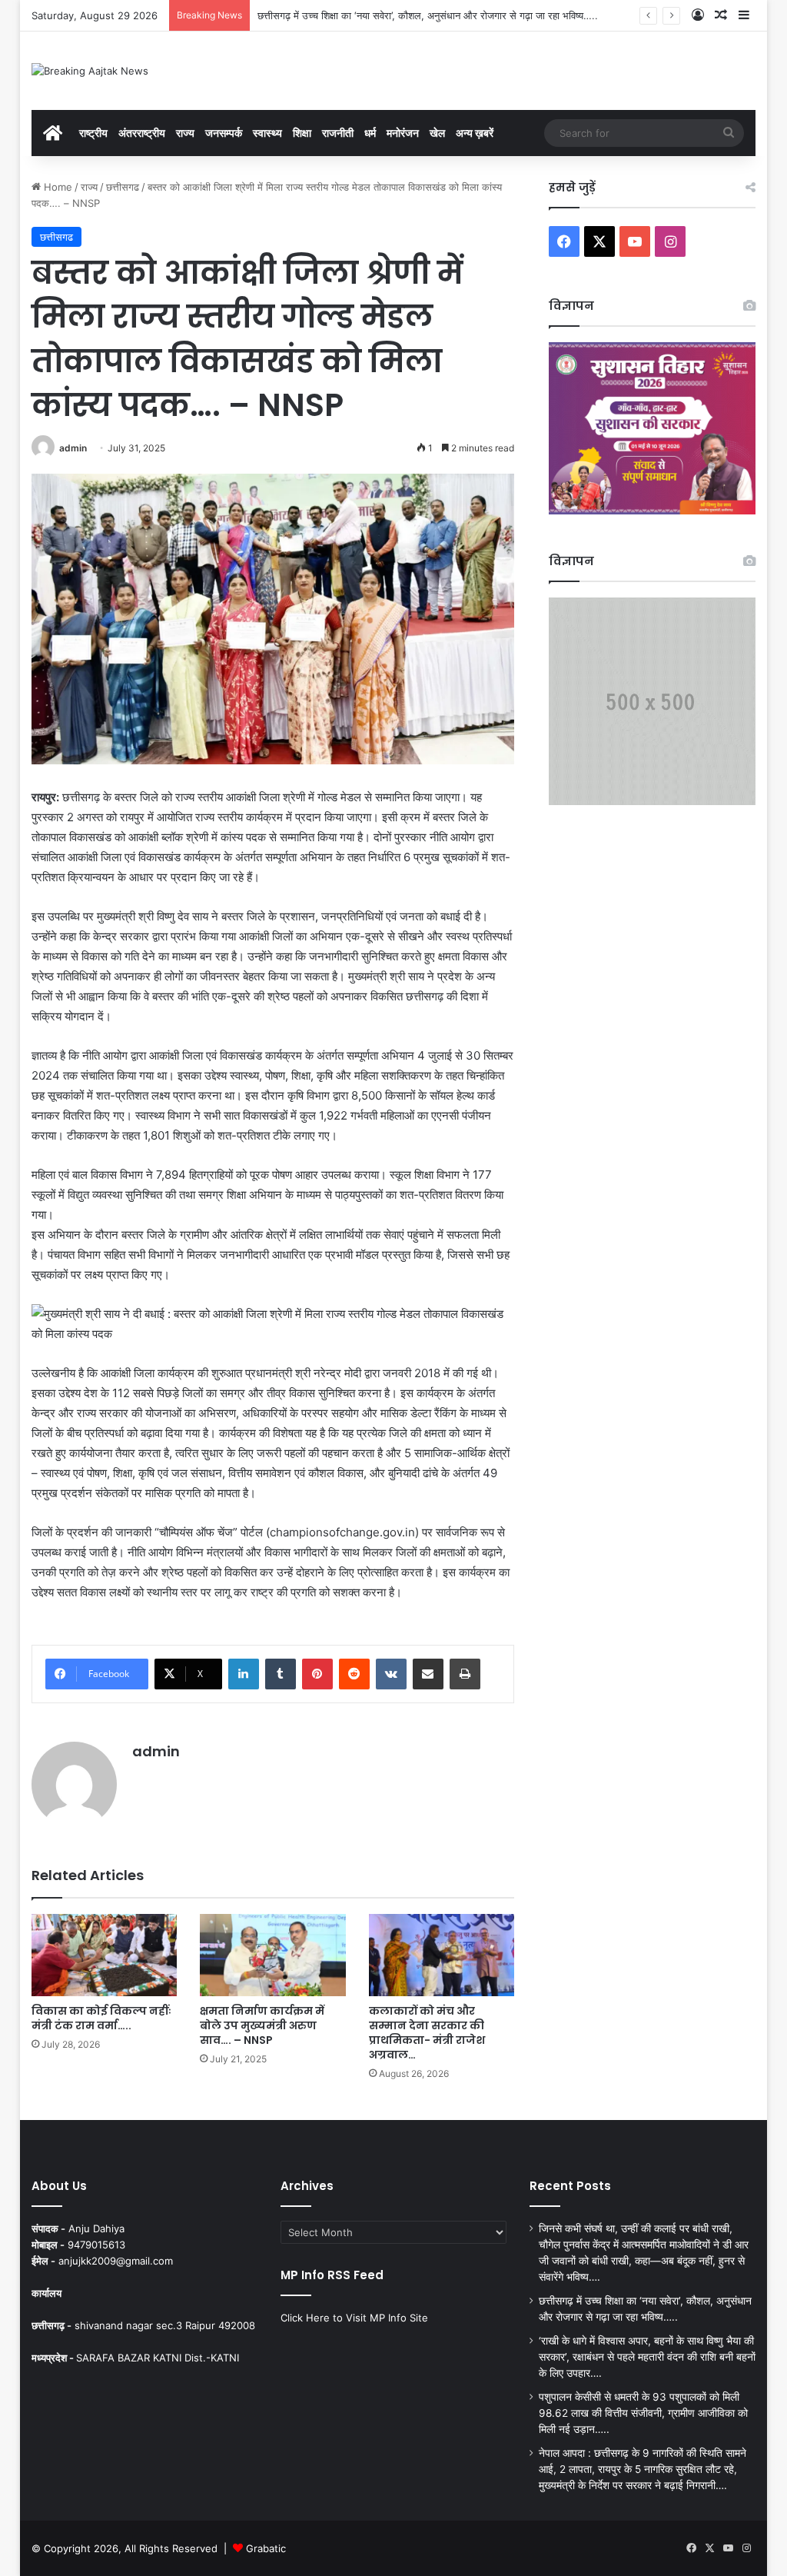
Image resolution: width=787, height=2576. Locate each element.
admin (73, 448)
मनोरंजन (403, 133)
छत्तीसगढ (123, 187)
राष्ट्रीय (93, 133)
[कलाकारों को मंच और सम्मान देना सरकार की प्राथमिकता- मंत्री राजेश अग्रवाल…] (442, 1955)
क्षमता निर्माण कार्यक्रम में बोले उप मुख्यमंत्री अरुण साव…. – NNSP (262, 2025)
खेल (437, 133)
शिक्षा (302, 133)
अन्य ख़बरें (475, 133)
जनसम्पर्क (224, 133)
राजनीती (338, 133)
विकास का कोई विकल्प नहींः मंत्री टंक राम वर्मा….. (101, 2018)
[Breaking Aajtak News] (90, 71)
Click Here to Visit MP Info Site (354, 2318)
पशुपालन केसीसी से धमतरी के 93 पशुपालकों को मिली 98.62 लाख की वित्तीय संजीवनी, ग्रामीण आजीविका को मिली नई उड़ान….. (643, 2413)
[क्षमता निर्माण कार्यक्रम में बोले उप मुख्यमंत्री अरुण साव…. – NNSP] (273, 1955)
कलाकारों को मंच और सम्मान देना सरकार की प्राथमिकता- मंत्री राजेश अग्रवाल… (427, 2033)
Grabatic (266, 2548)
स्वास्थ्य (267, 133)
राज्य (185, 133)
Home (56, 187)
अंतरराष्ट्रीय (142, 133)
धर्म (370, 133)
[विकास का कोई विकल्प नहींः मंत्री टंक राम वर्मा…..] (105, 1955)
